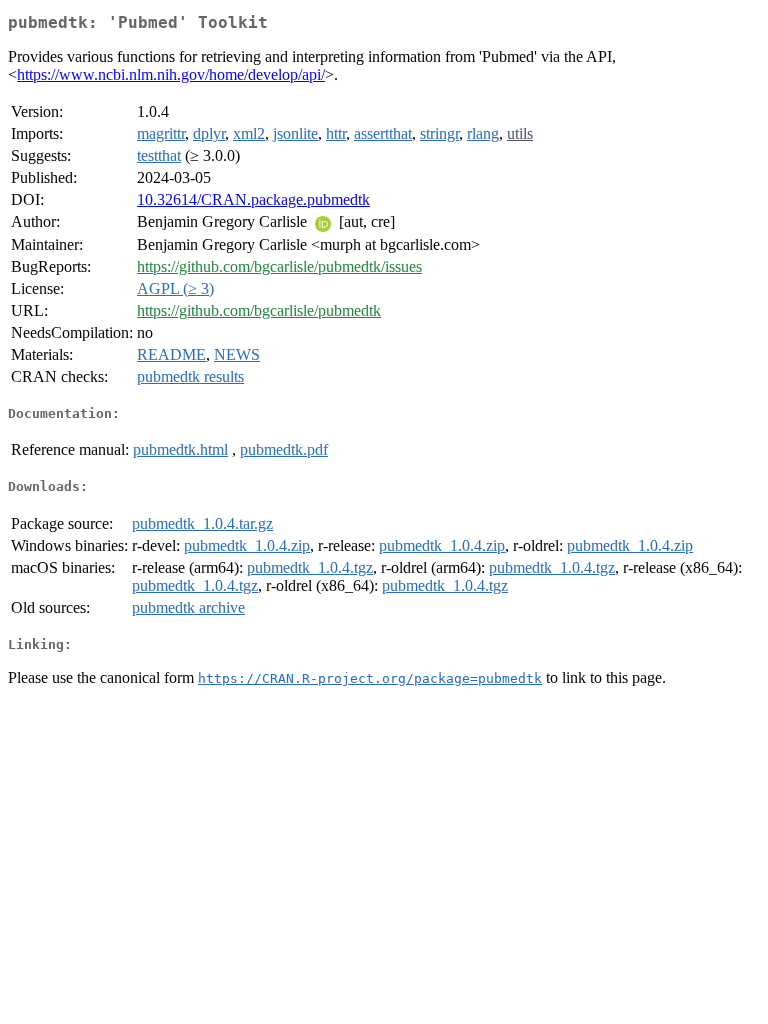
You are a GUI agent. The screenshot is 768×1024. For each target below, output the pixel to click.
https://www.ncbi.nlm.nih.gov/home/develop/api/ (171, 74)
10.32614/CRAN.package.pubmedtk (253, 199)
